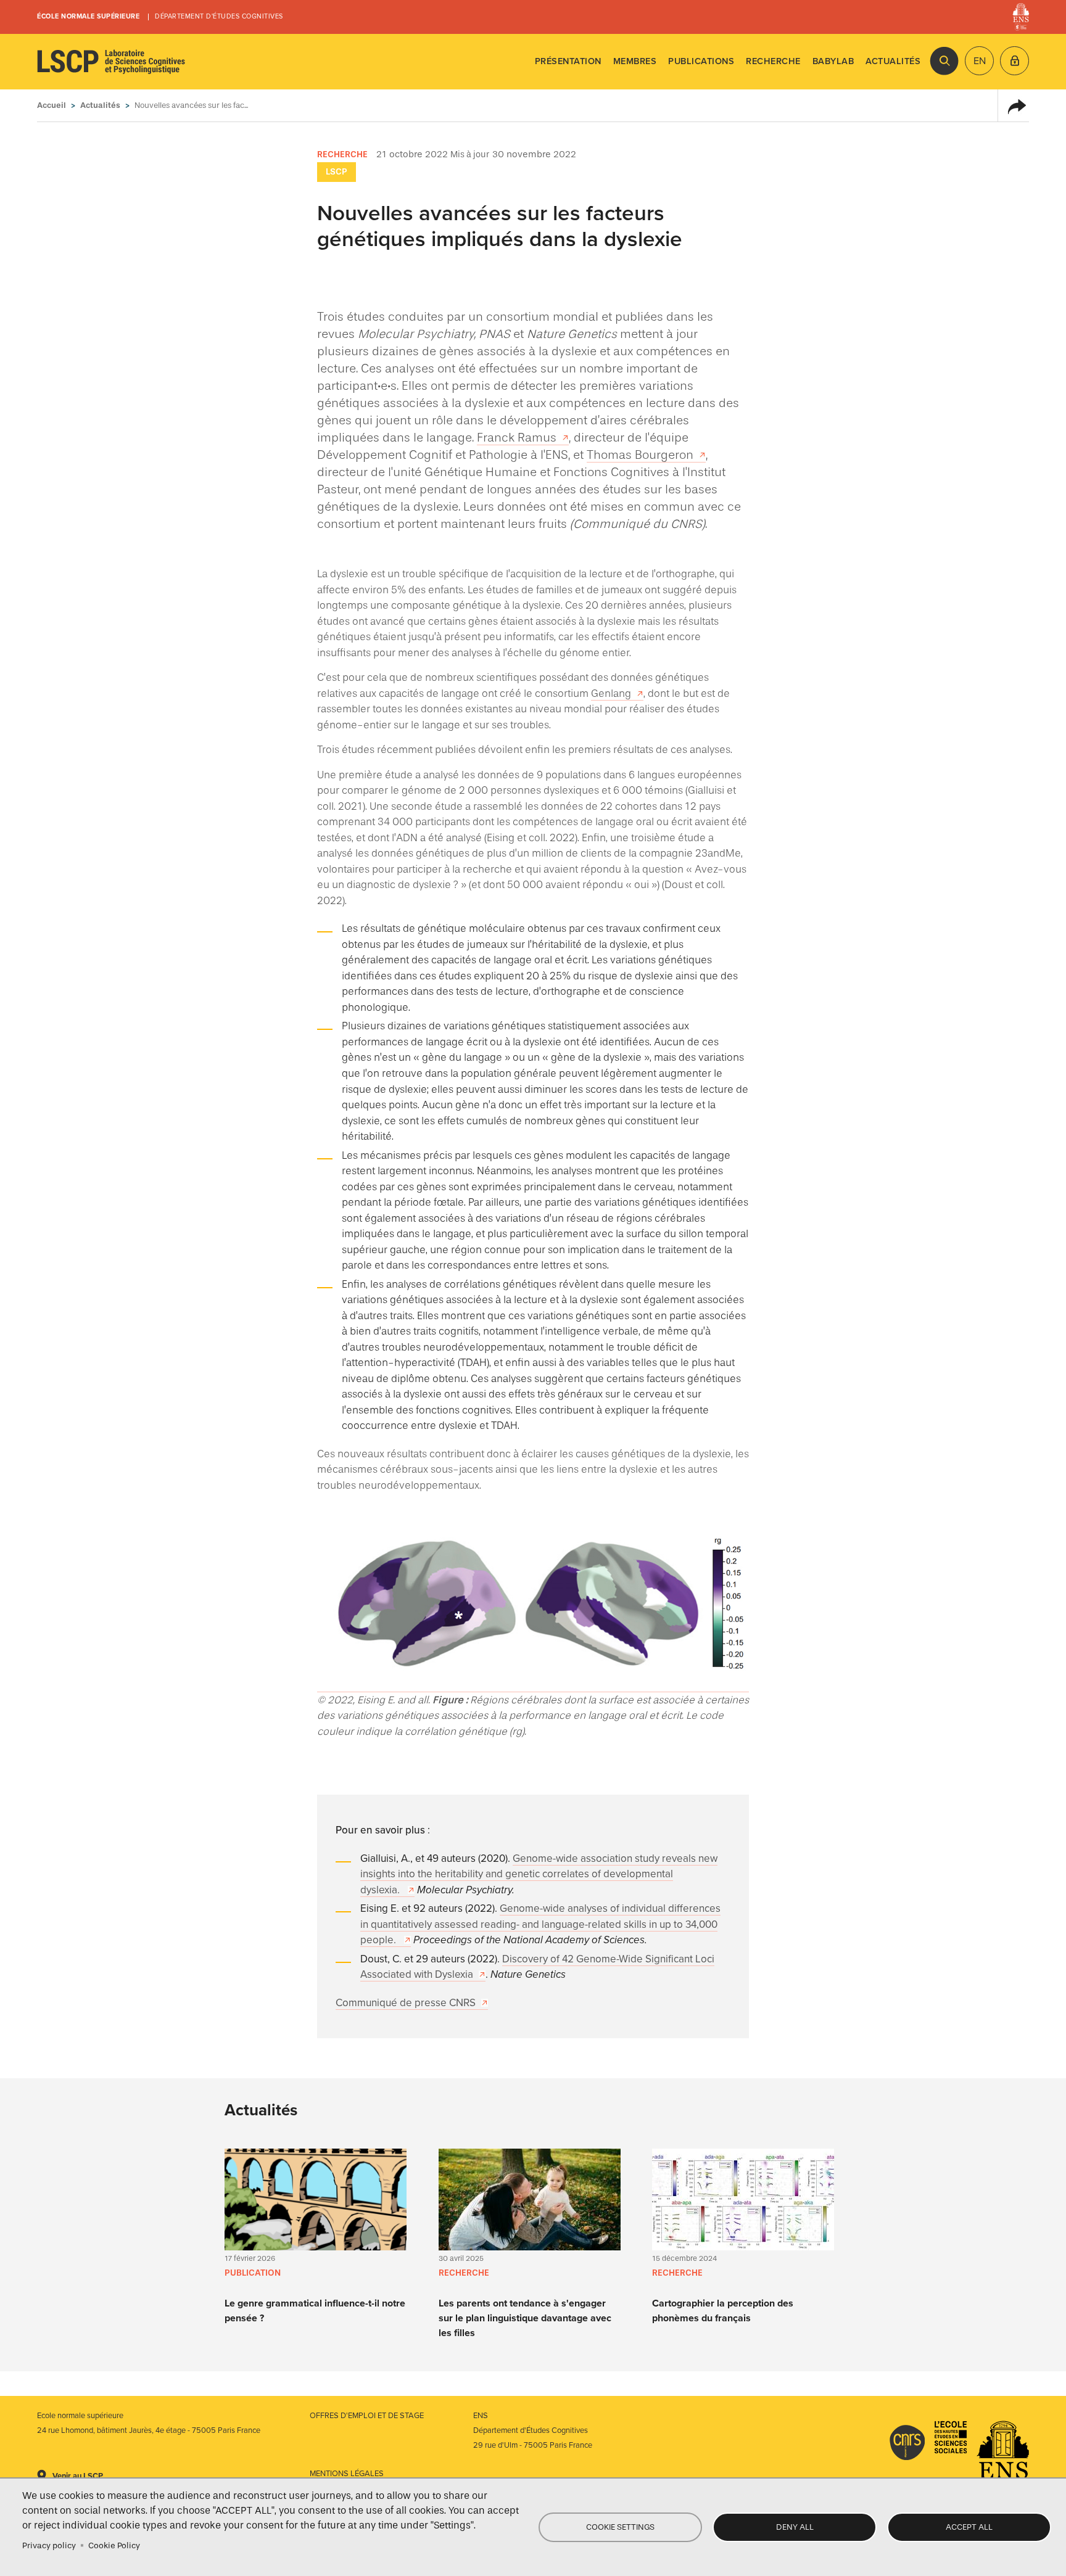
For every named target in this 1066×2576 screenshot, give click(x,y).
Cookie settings (620, 2527)
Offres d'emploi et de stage (367, 2416)
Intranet (1014, 61)
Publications (701, 61)
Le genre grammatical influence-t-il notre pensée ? (315, 2311)
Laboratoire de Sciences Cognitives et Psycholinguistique (111, 62)
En (980, 61)
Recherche (773, 61)
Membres (635, 61)
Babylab (833, 61)
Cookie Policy (114, 2545)
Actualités (893, 61)
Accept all (969, 2527)
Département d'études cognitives (219, 16)
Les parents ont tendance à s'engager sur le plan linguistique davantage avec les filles (525, 2318)
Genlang (611, 693)
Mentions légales (347, 2474)
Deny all (795, 2527)
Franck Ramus (517, 437)
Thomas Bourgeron (640, 455)
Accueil (52, 105)
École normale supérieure (88, 16)
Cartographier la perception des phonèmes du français (723, 2311)
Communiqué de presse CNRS (406, 2003)
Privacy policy (49, 2545)
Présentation (568, 61)
